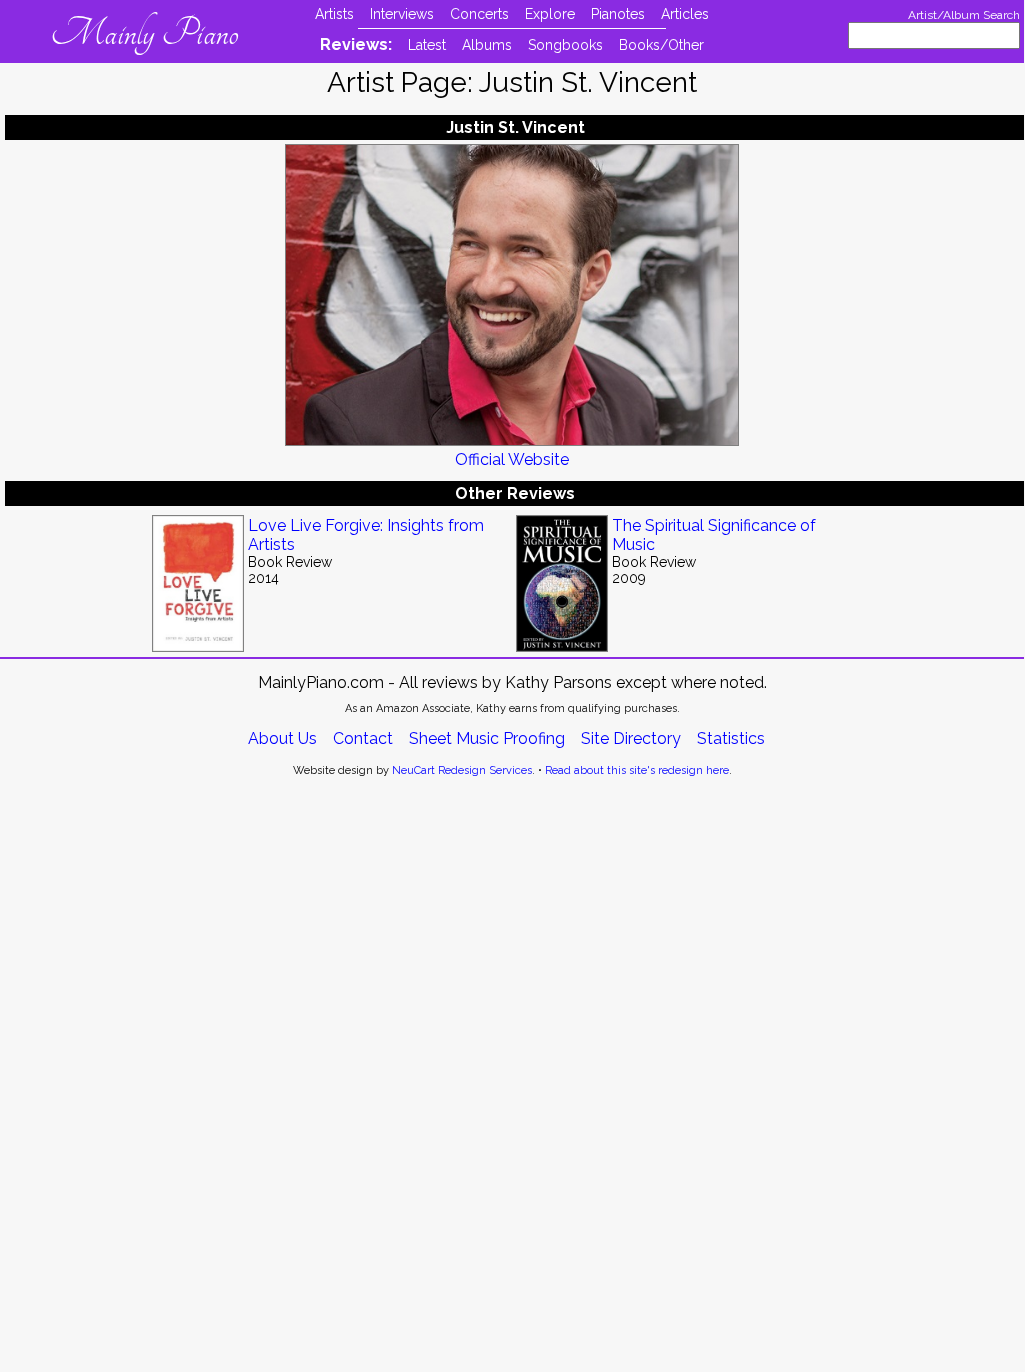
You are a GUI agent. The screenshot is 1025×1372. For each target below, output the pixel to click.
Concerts (479, 14)
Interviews (402, 14)
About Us (282, 738)
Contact (363, 738)
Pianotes (618, 14)
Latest (427, 45)
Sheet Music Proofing (487, 738)
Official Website (512, 459)
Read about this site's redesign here (637, 770)
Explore (550, 14)
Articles (685, 14)
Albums (487, 45)
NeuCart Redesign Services (462, 770)
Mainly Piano (144, 33)
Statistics (731, 738)
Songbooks (565, 45)
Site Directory (631, 738)
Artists (334, 14)
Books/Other (661, 45)
